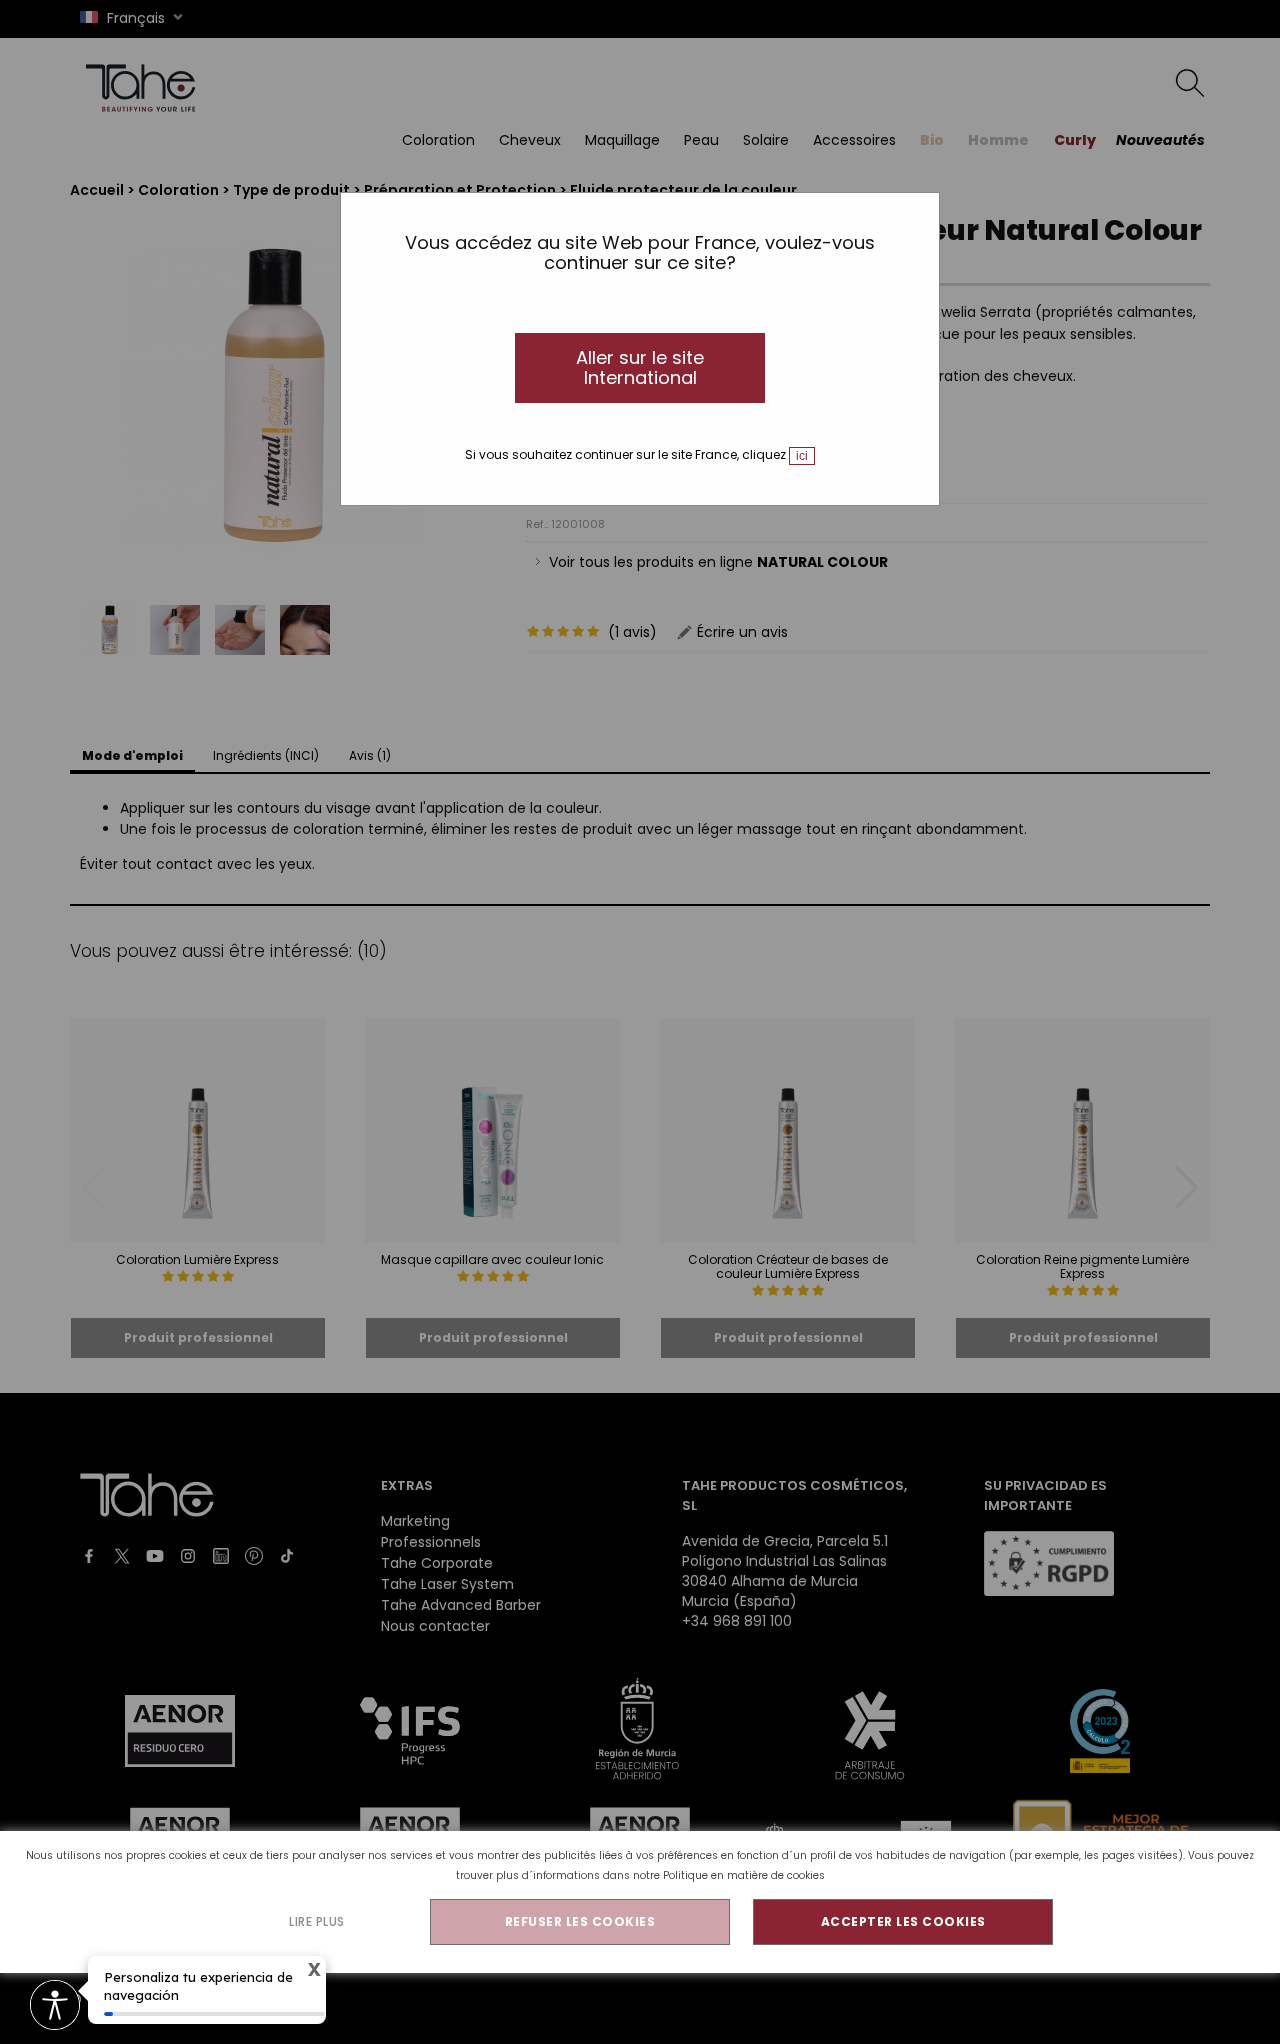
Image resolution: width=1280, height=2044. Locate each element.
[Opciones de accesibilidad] (55, 2006)
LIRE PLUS (317, 1921)
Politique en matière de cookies (744, 1875)
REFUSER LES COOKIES (580, 1921)
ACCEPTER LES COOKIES (903, 1921)
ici (802, 456)
